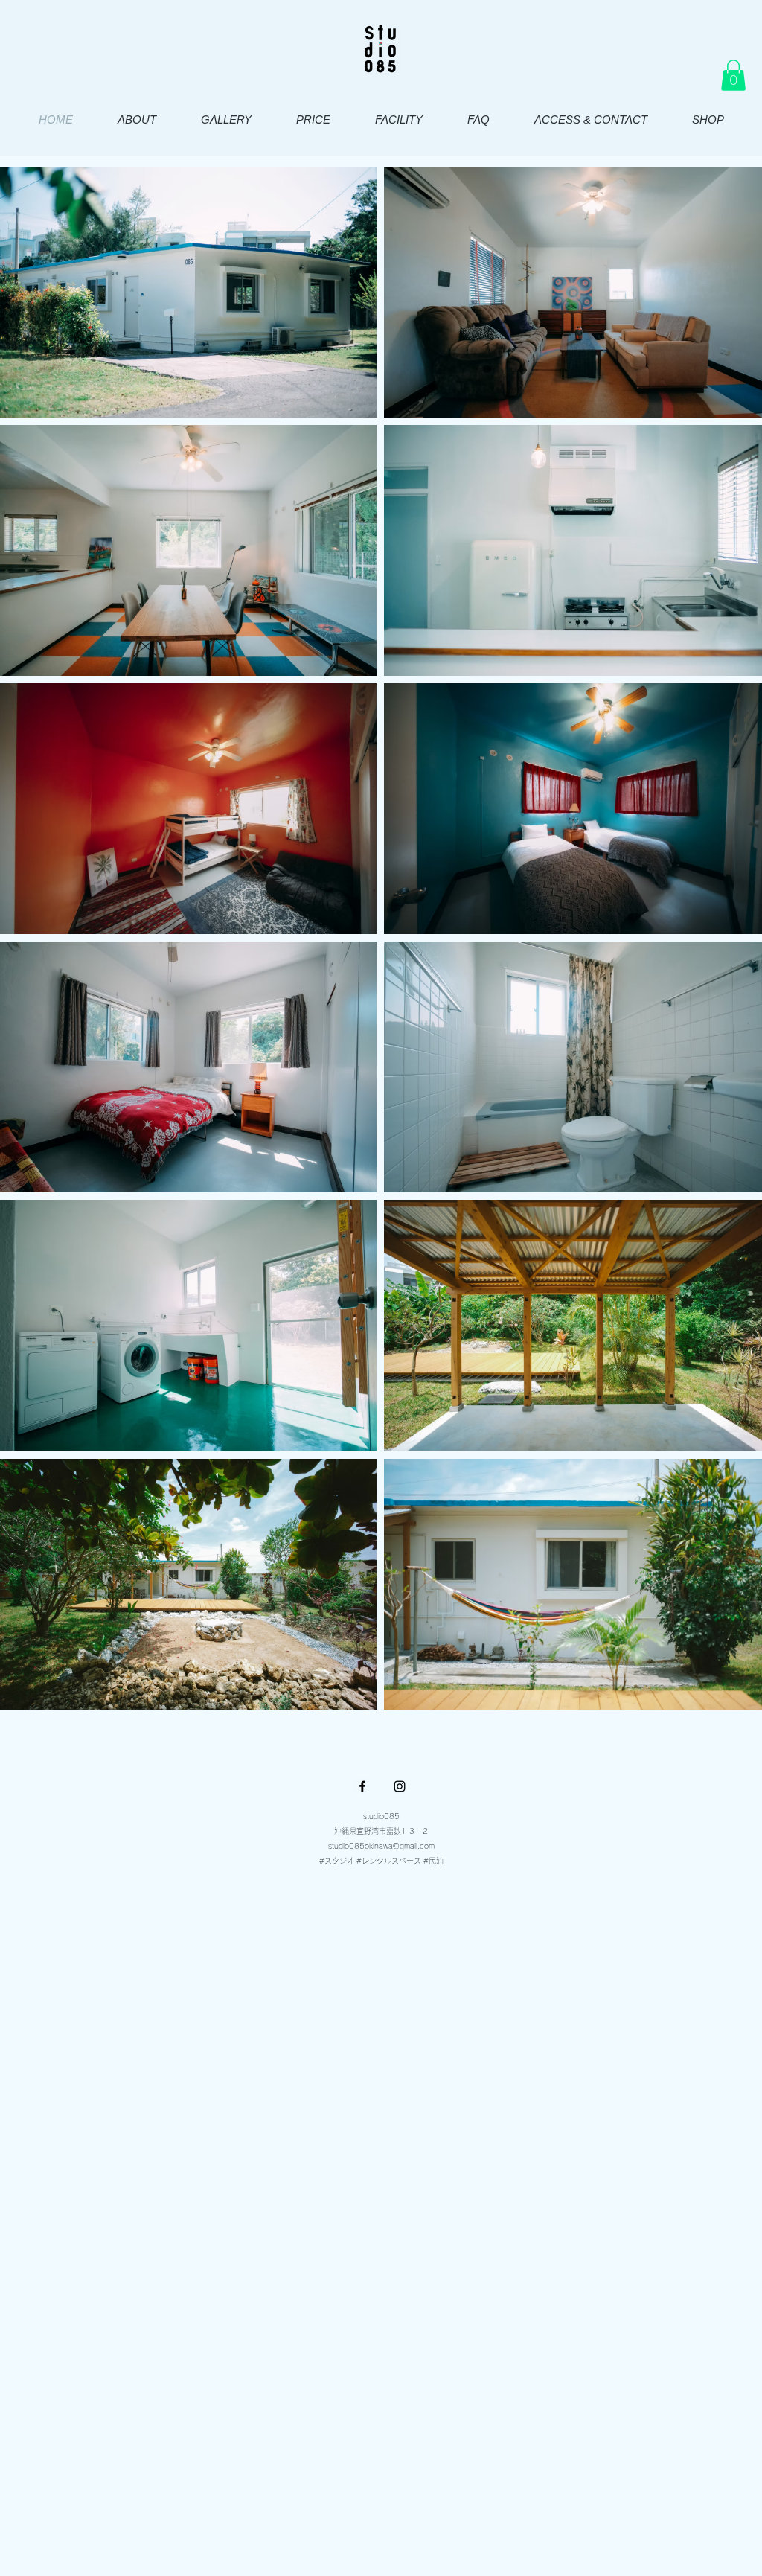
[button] (733, 75)
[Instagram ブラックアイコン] (400, 1786)
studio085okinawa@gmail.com (381, 1846)
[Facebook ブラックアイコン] (362, 1786)
